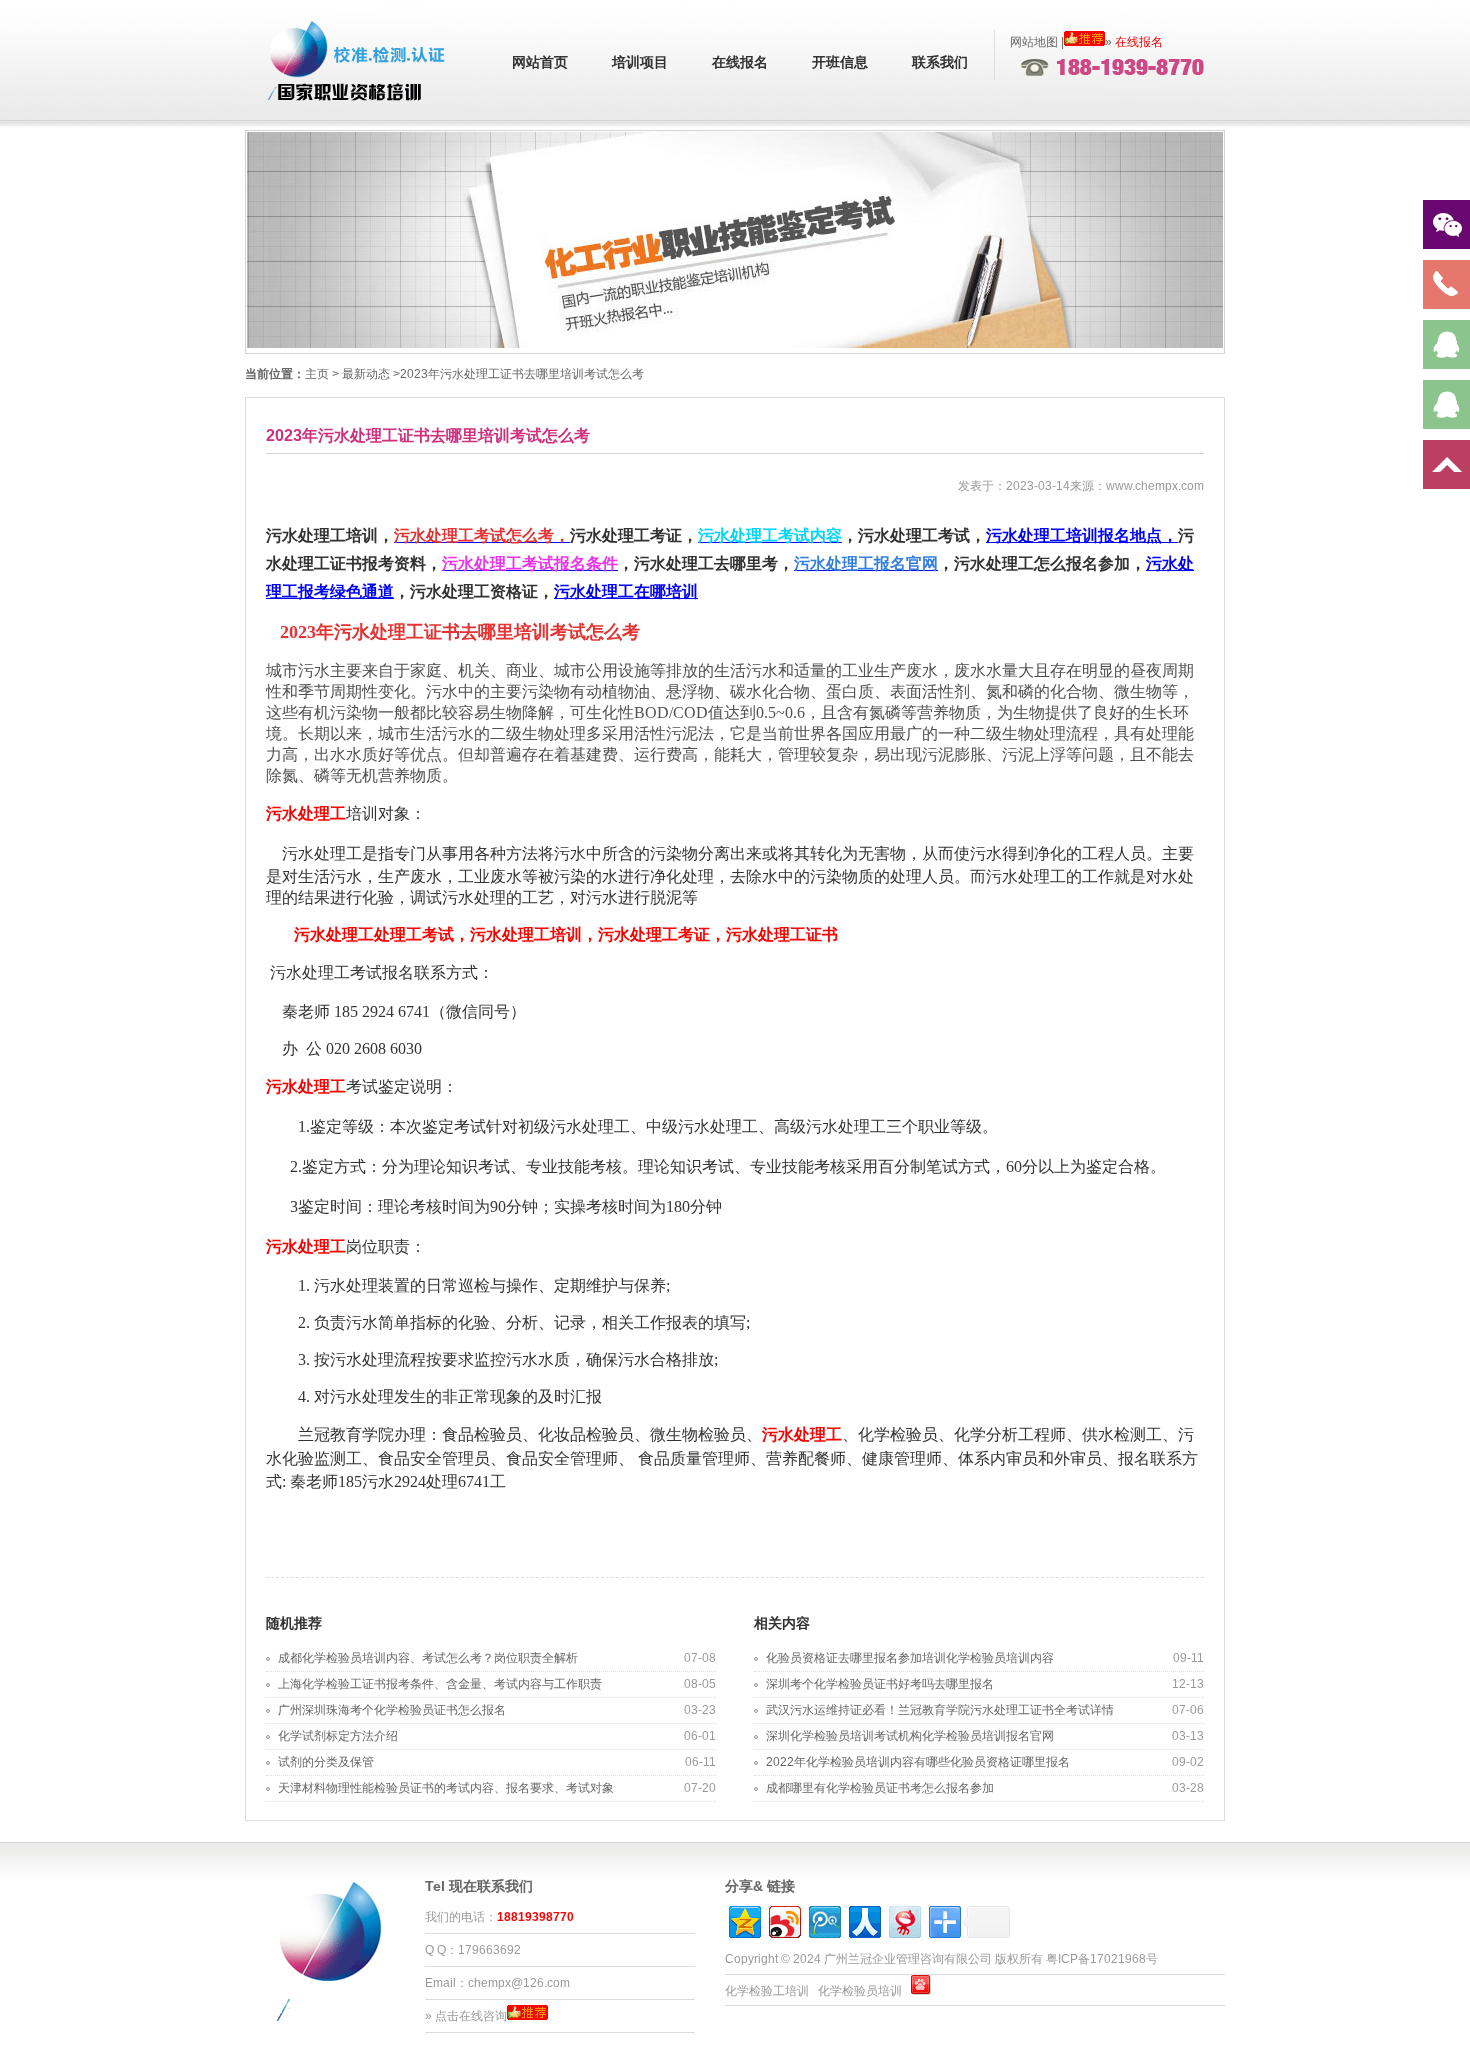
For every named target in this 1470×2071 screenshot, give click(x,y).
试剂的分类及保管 (326, 1762)
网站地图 (1034, 42)
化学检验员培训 (860, 1991)
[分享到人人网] (863, 1919)
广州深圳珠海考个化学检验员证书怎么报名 (392, 1710)
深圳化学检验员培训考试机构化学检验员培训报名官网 (910, 1736)
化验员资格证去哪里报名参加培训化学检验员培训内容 (910, 1658)
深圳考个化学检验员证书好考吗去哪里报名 (880, 1684)
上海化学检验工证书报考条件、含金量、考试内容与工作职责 (440, 1684)
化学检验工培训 (767, 1991)
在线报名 (740, 62)
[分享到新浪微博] (783, 1919)
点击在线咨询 (471, 2016)
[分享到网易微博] (903, 1919)
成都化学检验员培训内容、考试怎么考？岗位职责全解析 (428, 1658)
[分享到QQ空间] (743, 1919)
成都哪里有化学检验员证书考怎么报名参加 (880, 1788)
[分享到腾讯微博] (823, 1919)
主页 (317, 374)
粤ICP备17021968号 (1102, 1959)
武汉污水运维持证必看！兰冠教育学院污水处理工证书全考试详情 (940, 1710)
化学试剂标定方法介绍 (338, 1736)
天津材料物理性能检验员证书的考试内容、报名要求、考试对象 (446, 1788)
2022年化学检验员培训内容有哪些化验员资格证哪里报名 (918, 1762)
